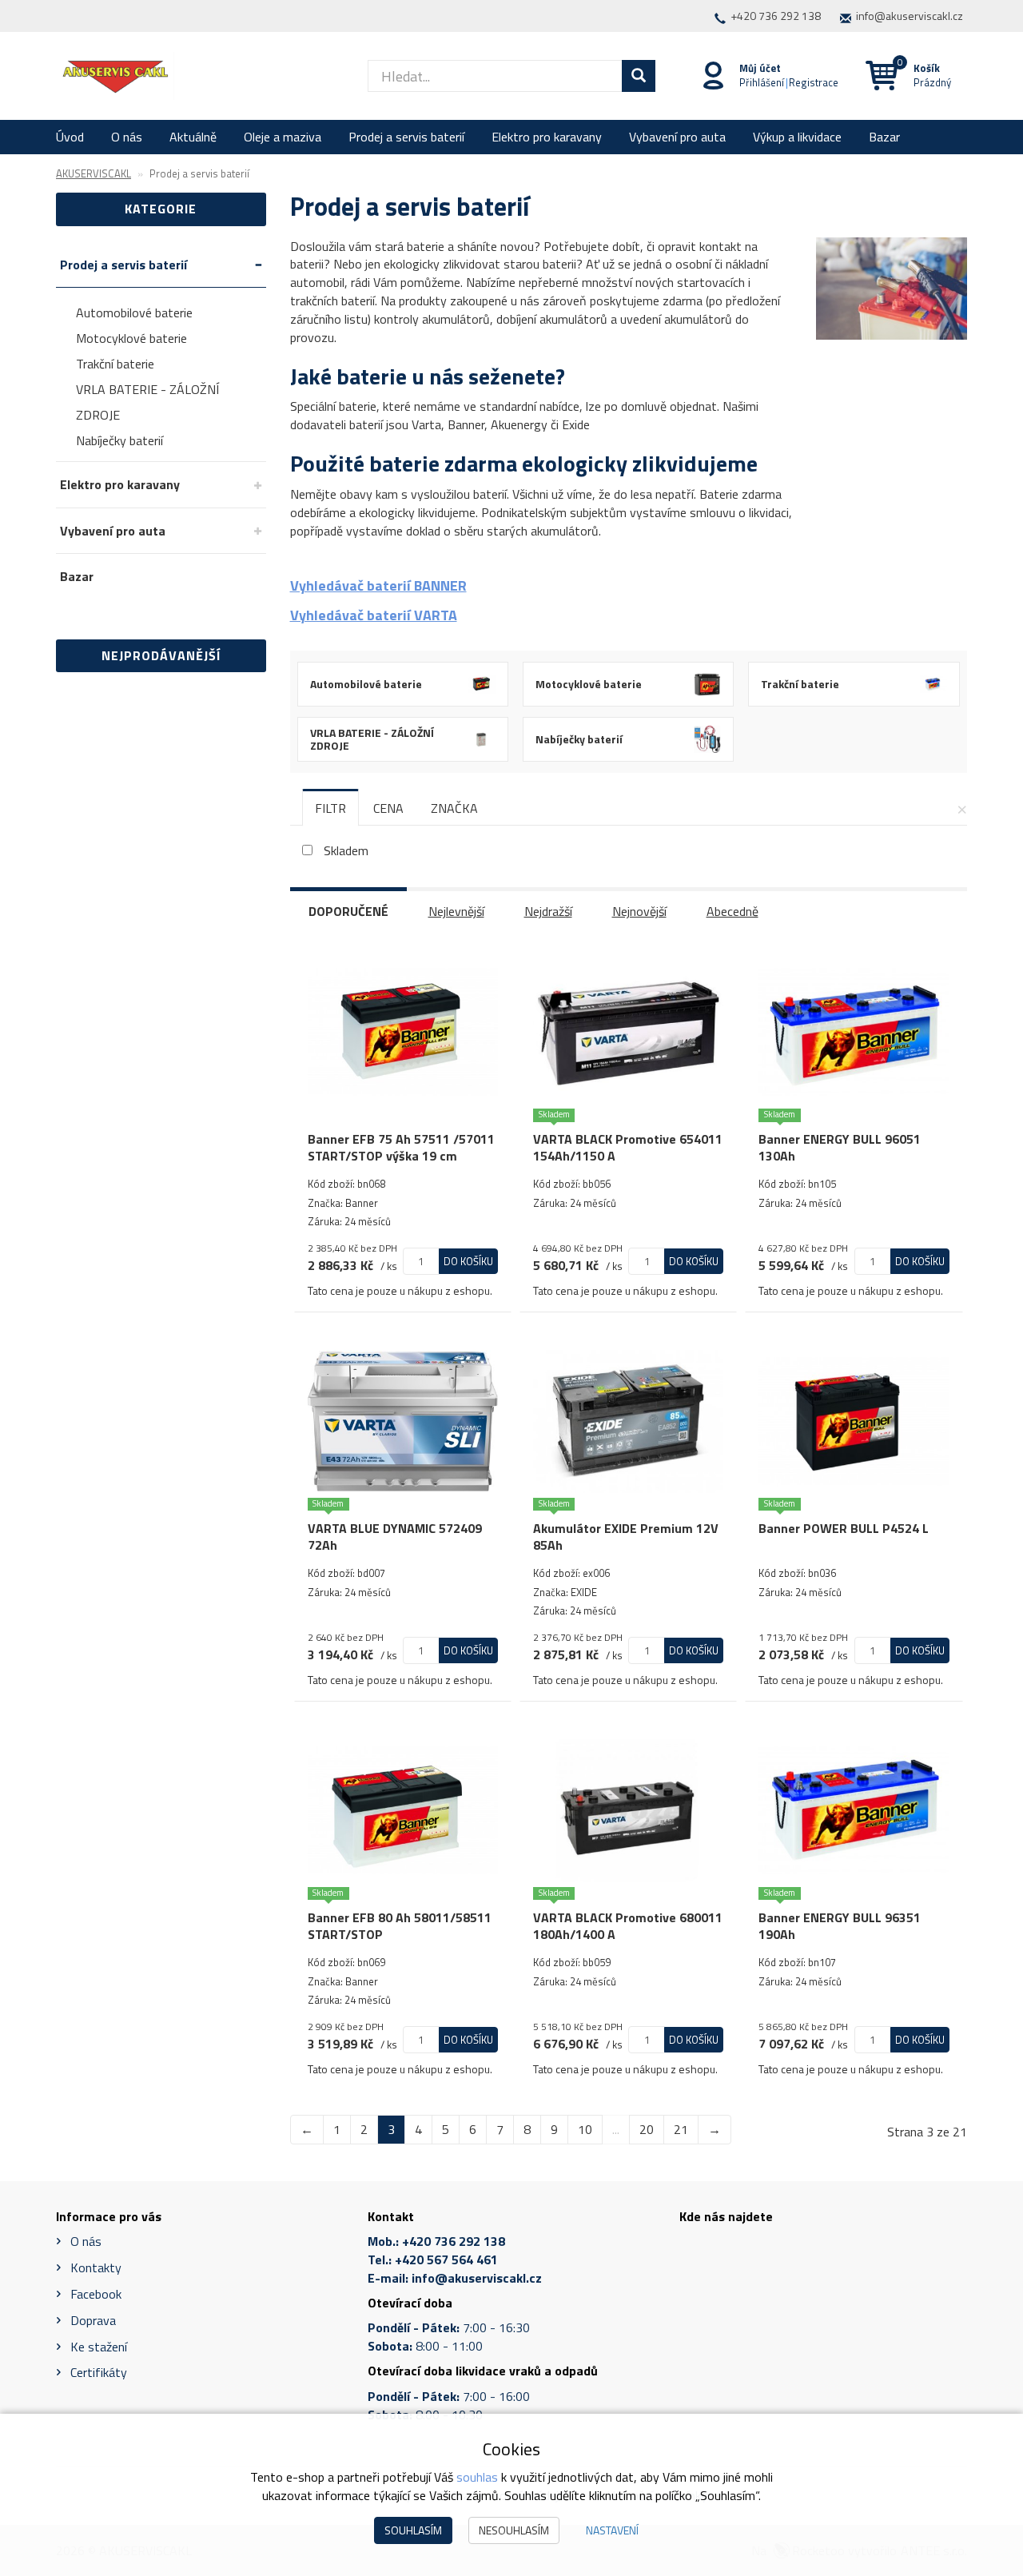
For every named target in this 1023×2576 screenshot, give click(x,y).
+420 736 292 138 (776, 16)
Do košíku (468, 1261)
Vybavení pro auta (677, 137)
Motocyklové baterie (131, 338)
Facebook (96, 2294)
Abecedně (732, 911)
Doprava (93, 2320)
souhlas (477, 2477)
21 (681, 2129)
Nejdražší (548, 911)
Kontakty (96, 2267)
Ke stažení (99, 2347)
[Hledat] (639, 76)
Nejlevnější (456, 911)
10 (585, 2129)
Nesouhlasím (514, 2530)
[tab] (330, 808)
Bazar (884, 137)
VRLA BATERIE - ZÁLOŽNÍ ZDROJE (147, 402)
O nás (127, 137)
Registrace (814, 82)
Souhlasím (413, 2530)
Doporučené (348, 911)
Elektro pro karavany (547, 137)
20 (647, 2129)
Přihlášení (762, 82)
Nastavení (612, 2530)
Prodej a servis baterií (406, 137)
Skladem (346, 851)
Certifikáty (99, 2372)
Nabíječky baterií (119, 440)
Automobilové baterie (134, 313)
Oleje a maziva (283, 137)
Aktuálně (193, 137)
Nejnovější (639, 911)
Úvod (70, 137)
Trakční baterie (115, 364)
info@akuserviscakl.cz (910, 16)
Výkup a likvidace (797, 137)
